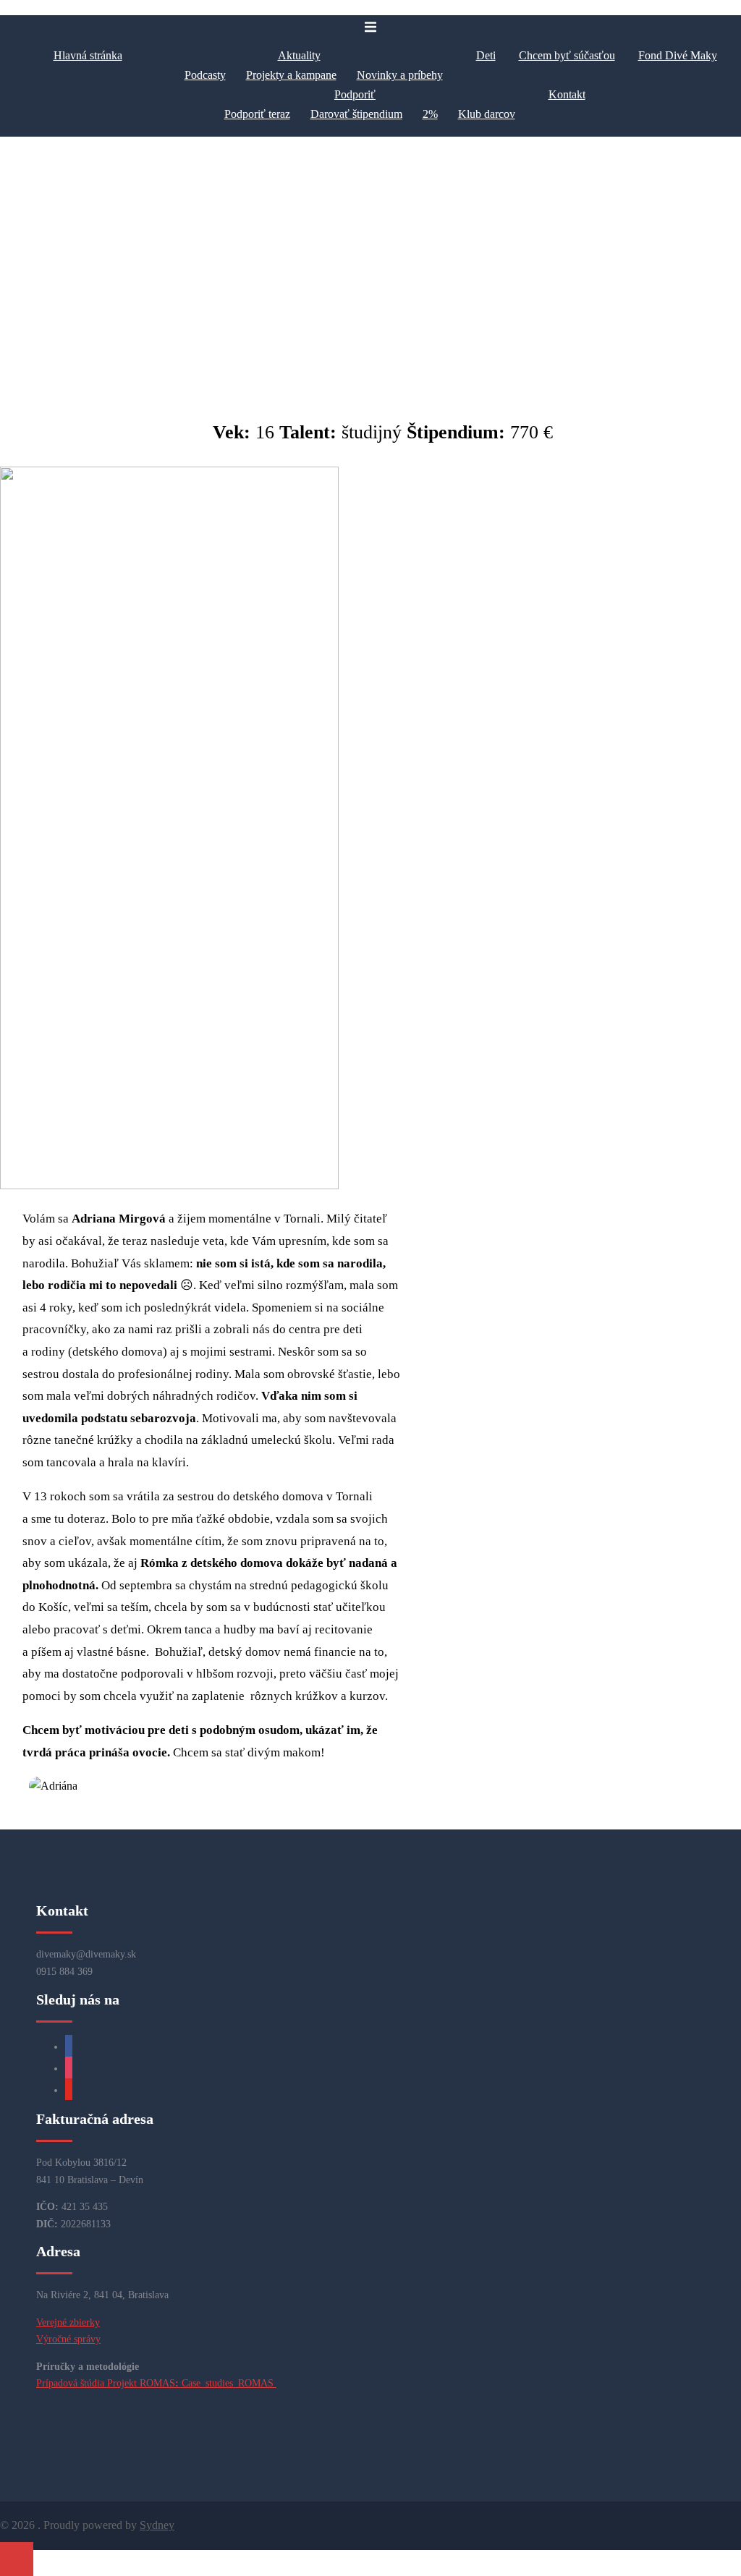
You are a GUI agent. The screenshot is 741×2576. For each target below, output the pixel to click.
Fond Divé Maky (678, 55)
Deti (486, 55)
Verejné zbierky (68, 2322)
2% (430, 114)
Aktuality (299, 55)
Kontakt (567, 94)
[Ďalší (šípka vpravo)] (716, 1288)
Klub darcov (487, 114)
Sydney (157, 2525)
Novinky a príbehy (400, 75)
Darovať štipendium (356, 114)
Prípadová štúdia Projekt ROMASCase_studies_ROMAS (156, 2383)
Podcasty (205, 75)
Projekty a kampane (291, 75)
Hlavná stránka (88, 55)
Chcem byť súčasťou (567, 55)
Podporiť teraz (257, 114)
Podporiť (355, 94)
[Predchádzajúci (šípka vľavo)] (25, 1288)
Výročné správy (68, 2339)
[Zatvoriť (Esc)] (693, 16)
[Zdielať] (661, 16)
